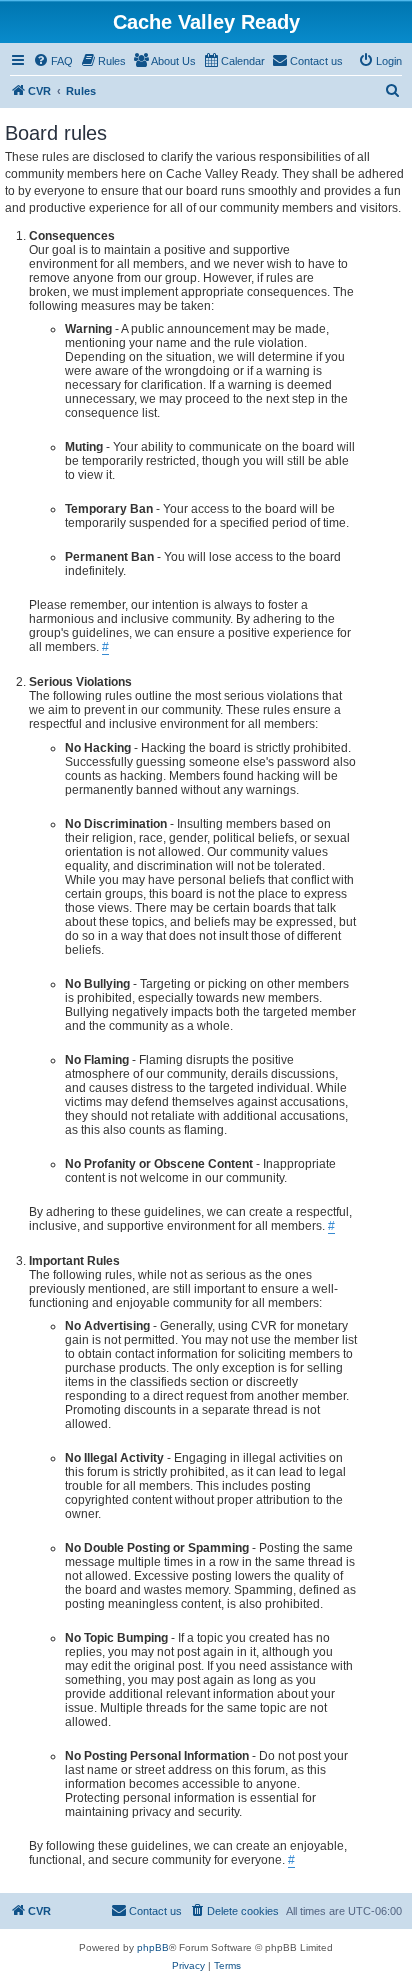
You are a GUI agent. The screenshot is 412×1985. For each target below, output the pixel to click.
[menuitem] (53, 61)
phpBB (153, 1947)
